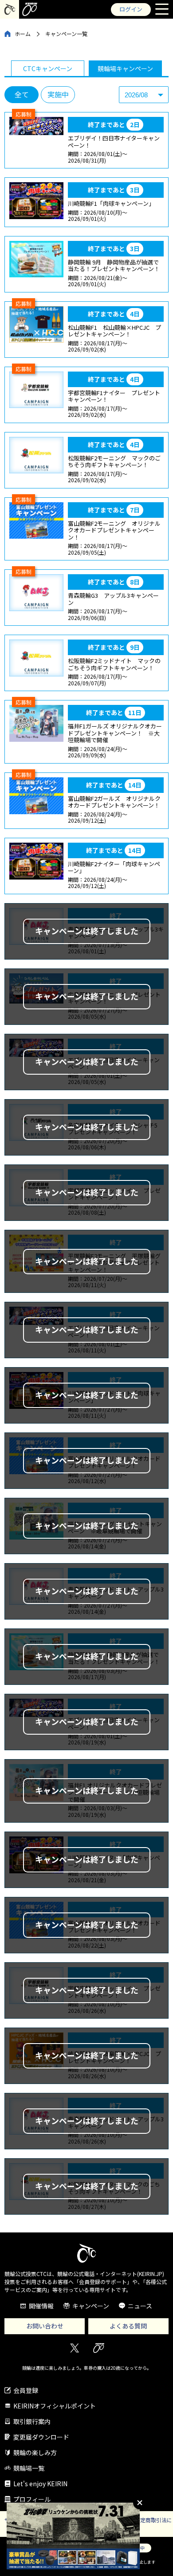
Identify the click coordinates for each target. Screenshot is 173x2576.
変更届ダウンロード (41, 2437)
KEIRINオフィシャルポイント (55, 2406)
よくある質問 (128, 2326)
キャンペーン (91, 2306)
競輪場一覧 (29, 2468)
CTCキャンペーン (48, 68)
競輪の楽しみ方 (35, 2452)
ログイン (131, 9)
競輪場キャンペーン (125, 68)
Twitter (74, 2348)
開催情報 (41, 2306)
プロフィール (32, 2499)
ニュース (140, 2306)
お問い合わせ (45, 2326)
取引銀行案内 (32, 2421)
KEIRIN (99, 2348)
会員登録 (26, 2390)
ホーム (23, 34)
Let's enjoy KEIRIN (40, 2484)
